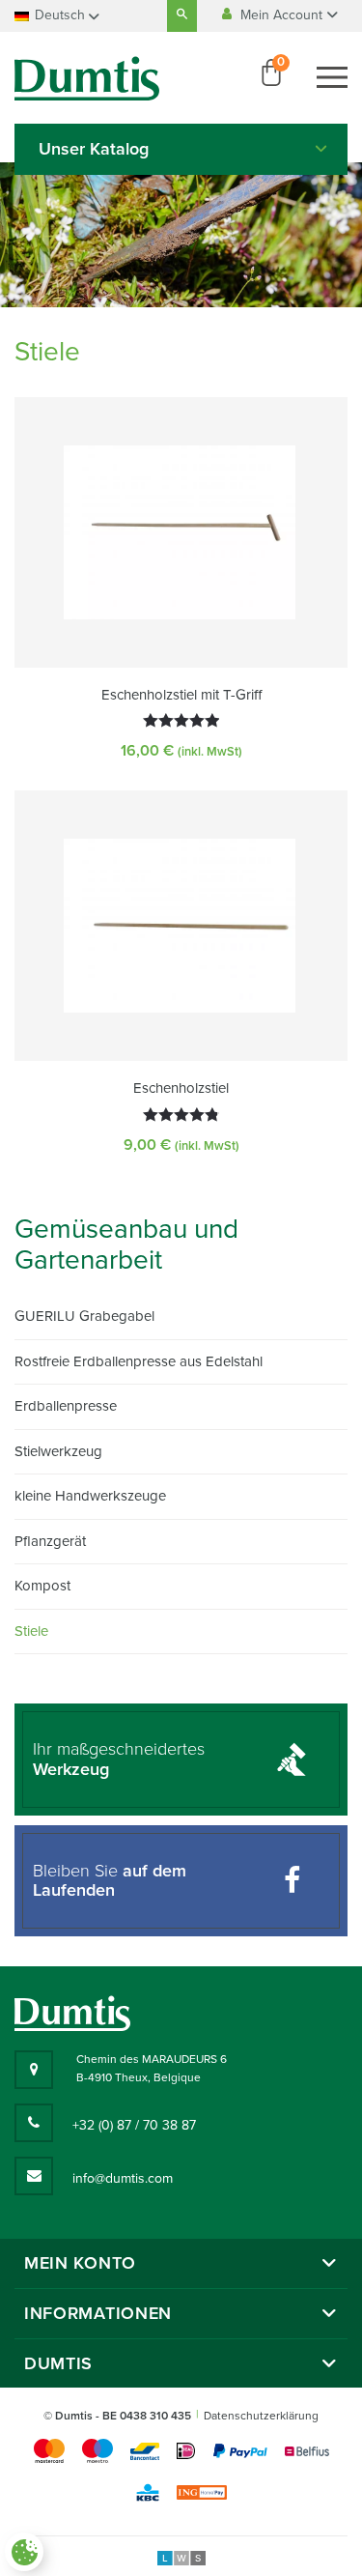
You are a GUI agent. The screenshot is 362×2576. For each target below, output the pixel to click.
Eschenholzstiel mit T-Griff (181, 695)
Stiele (31, 1631)
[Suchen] (182, 16)
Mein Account (283, 15)
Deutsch (60, 15)
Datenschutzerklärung (261, 2416)
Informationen (98, 2314)
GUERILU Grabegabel (84, 1316)
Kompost (42, 1586)
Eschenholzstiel (181, 1088)
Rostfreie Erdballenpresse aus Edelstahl (139, 1361)
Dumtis (58, 2364)
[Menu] (332, 77)
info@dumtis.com (123, 2178)
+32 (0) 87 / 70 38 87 (134, 2125)
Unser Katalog (94, 149)
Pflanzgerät (50, 1541)
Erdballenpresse (66, 1406)
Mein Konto (80, 2263)
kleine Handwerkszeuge (90, 1496)
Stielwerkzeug (58, 1451)
